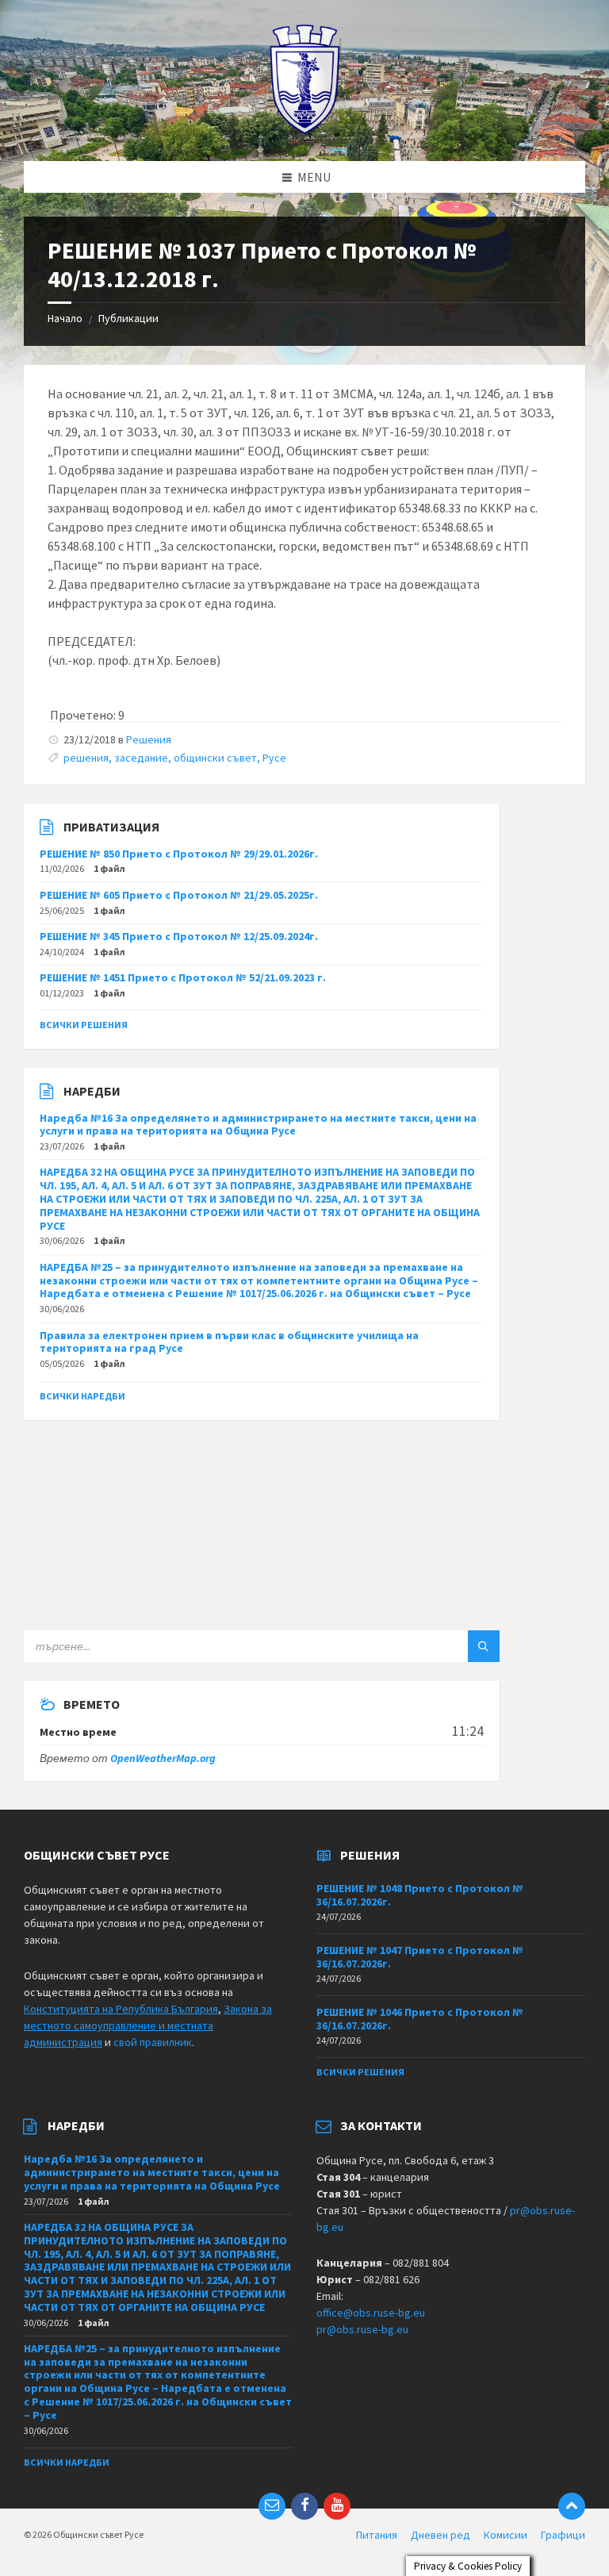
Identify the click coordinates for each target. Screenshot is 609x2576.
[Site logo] (305, 130)
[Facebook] (304, 2506)
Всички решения (84, 1025)
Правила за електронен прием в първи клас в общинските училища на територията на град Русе (229, 1342)
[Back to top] (572, 2506)
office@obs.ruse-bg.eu (371, 2313)
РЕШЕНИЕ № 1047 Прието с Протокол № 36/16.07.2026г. (420, 1957)
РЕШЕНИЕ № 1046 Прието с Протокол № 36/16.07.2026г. (420, 2019)
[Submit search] (484, 1646)
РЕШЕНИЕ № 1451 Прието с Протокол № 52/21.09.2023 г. (183, 977)
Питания (377, 2535)
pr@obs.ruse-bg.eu (362, 2329)
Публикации (128, 318)
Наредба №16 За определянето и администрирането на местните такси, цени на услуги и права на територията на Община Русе (258, 1125)
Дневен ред (440, 2535)
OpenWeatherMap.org (163, 1758)
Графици (563, 2535)
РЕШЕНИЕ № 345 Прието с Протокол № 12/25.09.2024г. (179, 936)
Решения (149, 739)
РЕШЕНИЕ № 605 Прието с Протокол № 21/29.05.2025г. (179, 895)
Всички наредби (82, 1396)
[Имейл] (272, 2506)
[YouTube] (337, 2506)
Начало (65, 318)
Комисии (506, 2535)
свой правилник (153, 2042)
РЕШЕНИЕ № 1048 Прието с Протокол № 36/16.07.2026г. (420, 1895)
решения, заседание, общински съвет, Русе (175, 758)
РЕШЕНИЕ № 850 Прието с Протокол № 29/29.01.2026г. (179, 854)
